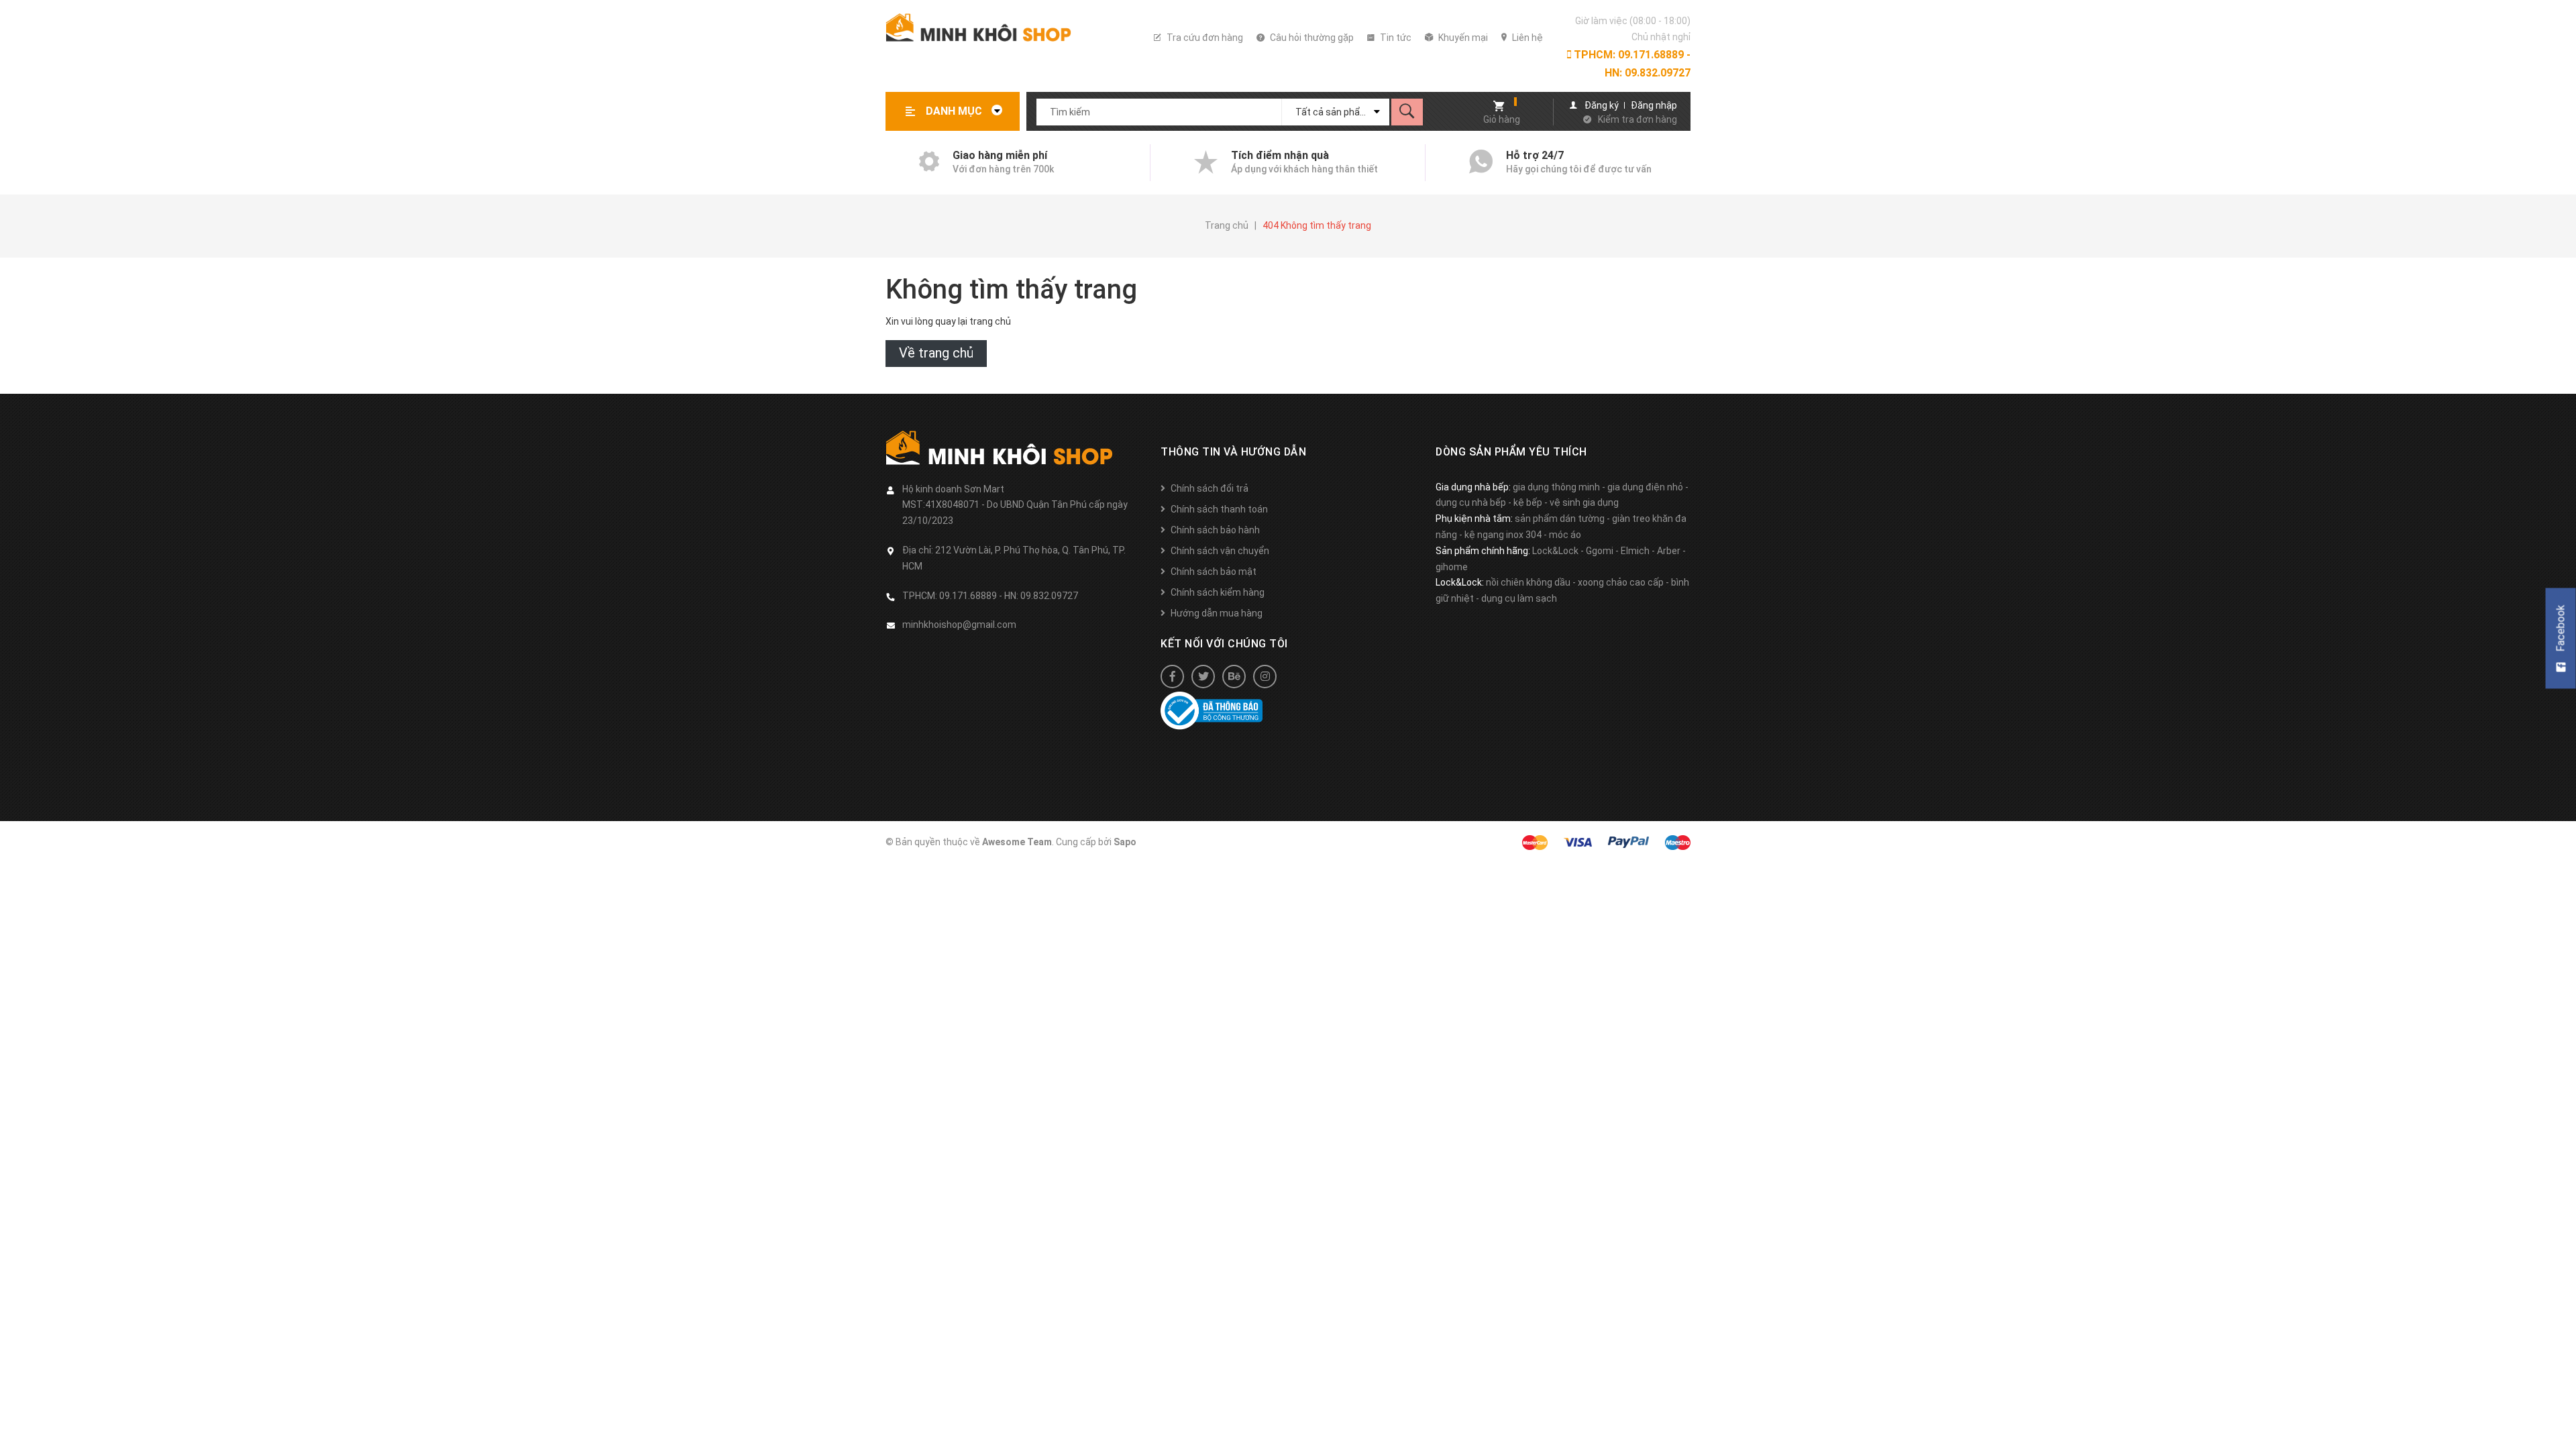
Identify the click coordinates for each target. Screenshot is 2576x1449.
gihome (1452, 567)
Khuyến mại (1462, 38)
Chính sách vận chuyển (1220, 551)
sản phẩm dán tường (1560, 519)
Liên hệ (1526, 38)
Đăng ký (1602, 105)
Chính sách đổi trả (1210, 488)
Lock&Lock (1555, 551)
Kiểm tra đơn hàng (1638, 119)
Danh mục (955, 111)
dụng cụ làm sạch (1519, 598)
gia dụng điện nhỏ (1645, 487)
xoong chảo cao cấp (1621, 582)
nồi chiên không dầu (1528, 582)
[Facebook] (1172, 677)
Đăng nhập (1654, 105)
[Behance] (1234, 677)
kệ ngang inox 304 (1503, 535)
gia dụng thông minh (1556, 487)
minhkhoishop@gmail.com (959, 625)
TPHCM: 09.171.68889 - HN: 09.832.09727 (1631, 64)
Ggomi (1600, 551)
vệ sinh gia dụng (1584, 502)
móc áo (1565, 535)
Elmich (1635, 551)
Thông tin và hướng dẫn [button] (1233, 452)
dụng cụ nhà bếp (1471, 502)
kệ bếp (1528, 502)
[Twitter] (1203, 677)
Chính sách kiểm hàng (1218, 592)
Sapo (1125, 842)
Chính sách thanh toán (1219, 509)
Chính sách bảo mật (1214, 572)
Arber (1669, 551)
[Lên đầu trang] (2559, 1417)
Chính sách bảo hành (1215, 530)
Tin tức (1395, 38)
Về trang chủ (936, 353)
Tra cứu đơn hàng (1204, 38)
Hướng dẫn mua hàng (1217, 613)
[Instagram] (1265, 677)
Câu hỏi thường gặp (1311, 38)
